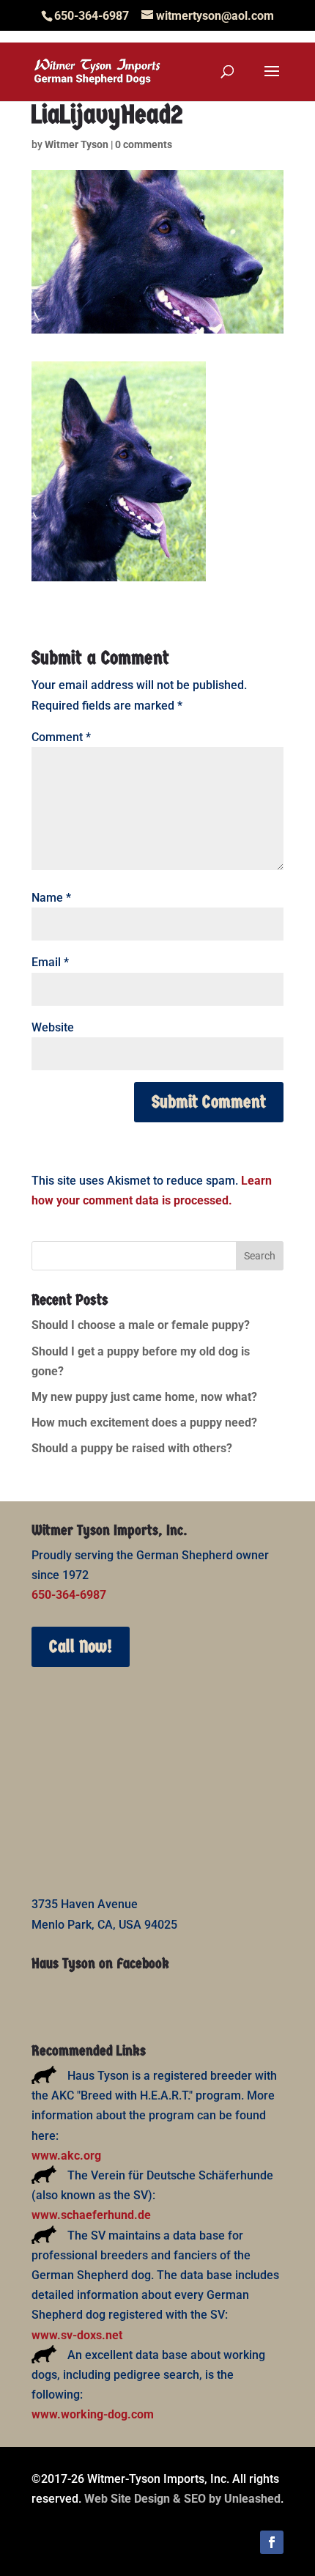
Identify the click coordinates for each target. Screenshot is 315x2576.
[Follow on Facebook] (272, 2542)
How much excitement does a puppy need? (144, 1423)
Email (50, 962)
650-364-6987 (69, 1595)
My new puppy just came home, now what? (144, 1397)
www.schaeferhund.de (91, 2215)
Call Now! (81, 1646)
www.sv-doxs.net (77, 2335)
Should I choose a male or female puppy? (141, 1325)
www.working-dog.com (93, 2414)
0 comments (144, 144)
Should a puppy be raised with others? (132, 1448)
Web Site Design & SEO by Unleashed (182, 2499)
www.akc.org (66, 2156)
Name (51, 898)
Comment (61, 737)
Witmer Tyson (77, 144)
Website (53, 1027)
